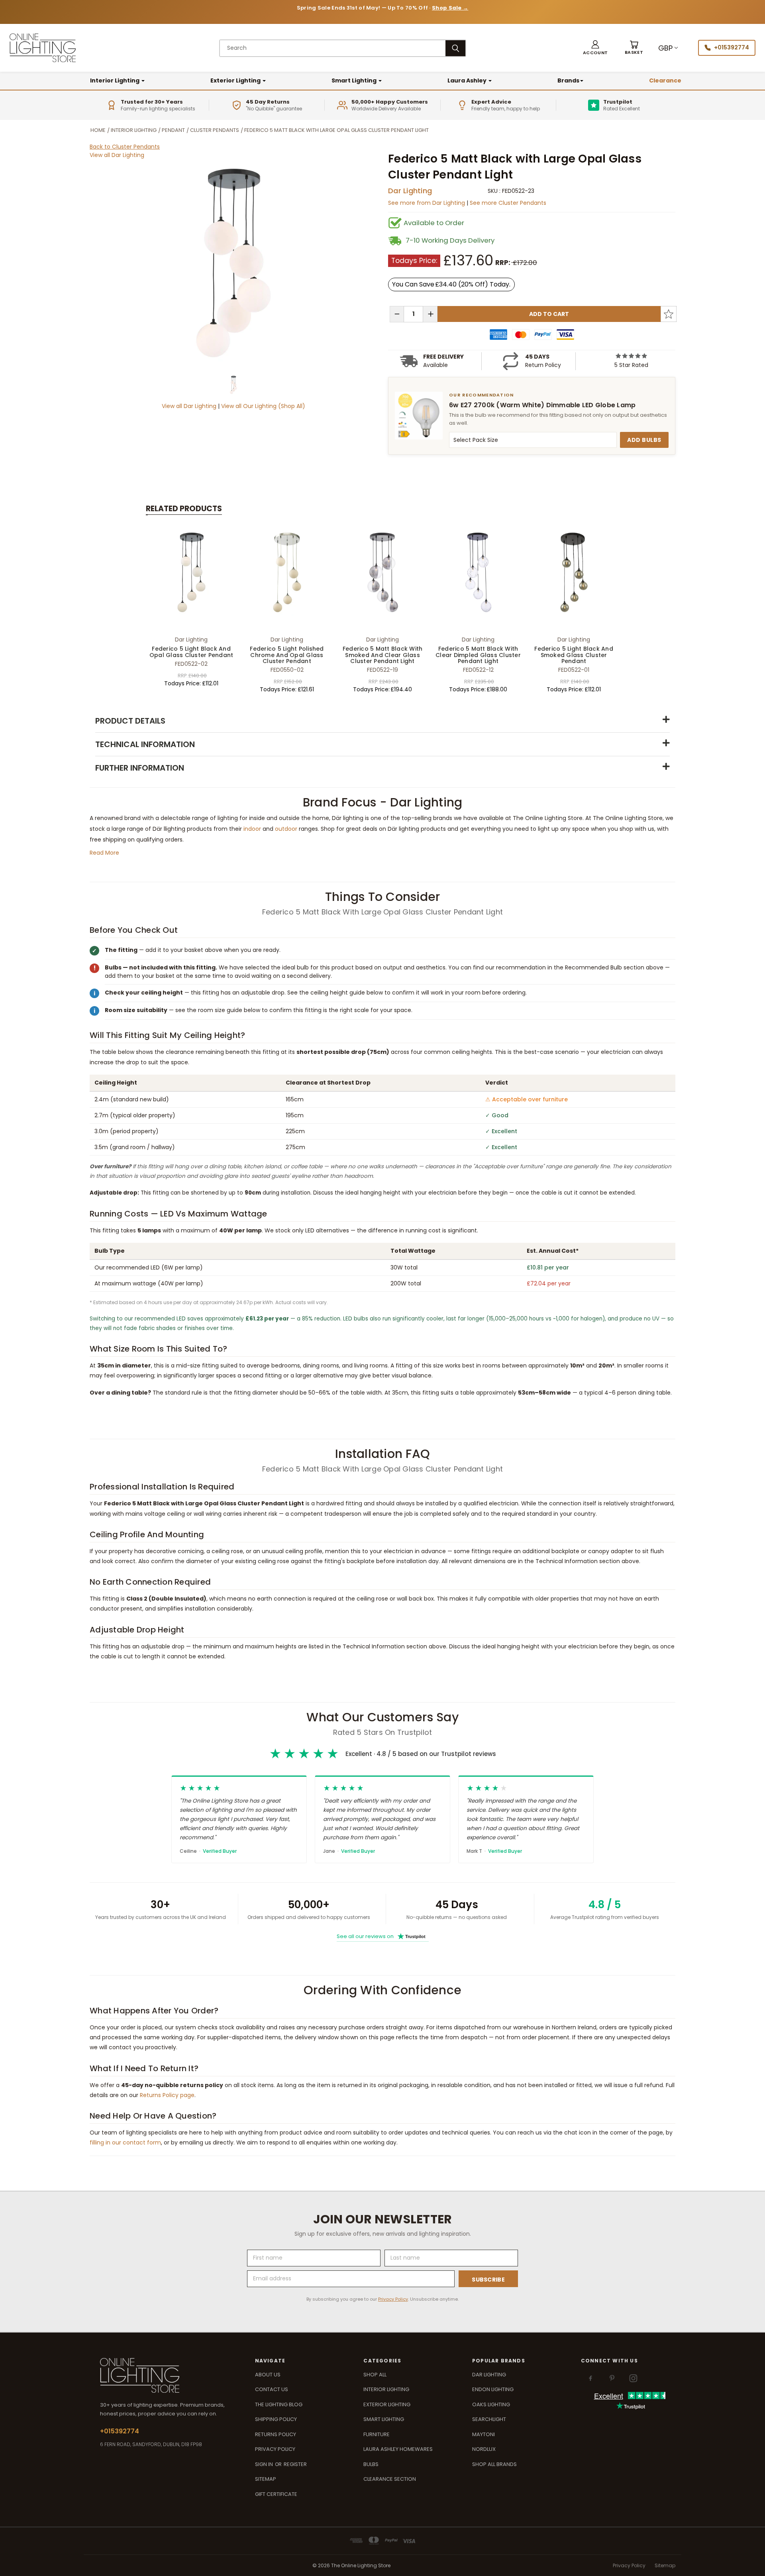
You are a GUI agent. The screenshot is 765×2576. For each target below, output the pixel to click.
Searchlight (489, 2419)
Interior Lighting (115, 80)
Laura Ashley (468, 80)
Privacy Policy (393, 2299)
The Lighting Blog (279, 2404)
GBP (665, 48)
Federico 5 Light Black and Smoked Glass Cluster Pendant (574, 655)
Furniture (377, 2434)
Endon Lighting (493, 2389)
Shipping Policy (276, 2419)
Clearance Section (390, 2479)
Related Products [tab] (184, 509)
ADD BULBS (644, 440)
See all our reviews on (381, 1936)
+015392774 (732, 47)
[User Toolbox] (595, 48)
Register (295, 2464)
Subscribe (488, 2280)
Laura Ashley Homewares (398, 2449)
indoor (252, 829)
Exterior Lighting (236, 80)
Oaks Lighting (491, 2404)
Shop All (375, 2375)
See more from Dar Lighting (427, 203)
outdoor (286, 829)
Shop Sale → (450, 8)
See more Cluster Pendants (508, 203)
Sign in (265, 2464)
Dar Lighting (410, 191)
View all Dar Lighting (117, 155)
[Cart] (634, 48)
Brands (568, 80)
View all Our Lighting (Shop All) (263, 406)
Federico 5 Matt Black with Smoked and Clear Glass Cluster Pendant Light (383, 655)
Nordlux (484, 2449)
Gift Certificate (276, 2494)
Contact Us (272, 2389)
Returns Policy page (167, 2095)
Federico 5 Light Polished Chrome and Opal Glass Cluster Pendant (287, 655)
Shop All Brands (494, 2464)
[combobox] (333, 48)
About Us (268, 2375)
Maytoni (484, 2434)
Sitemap (266, 2479)
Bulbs (371, 2464)
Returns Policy (276, 2434)
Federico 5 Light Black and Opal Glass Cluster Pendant (191, 652)
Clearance (665, 80)
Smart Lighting (355, 80)
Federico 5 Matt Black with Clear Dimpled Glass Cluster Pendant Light (478, 655)
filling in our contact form (125, 2142)
